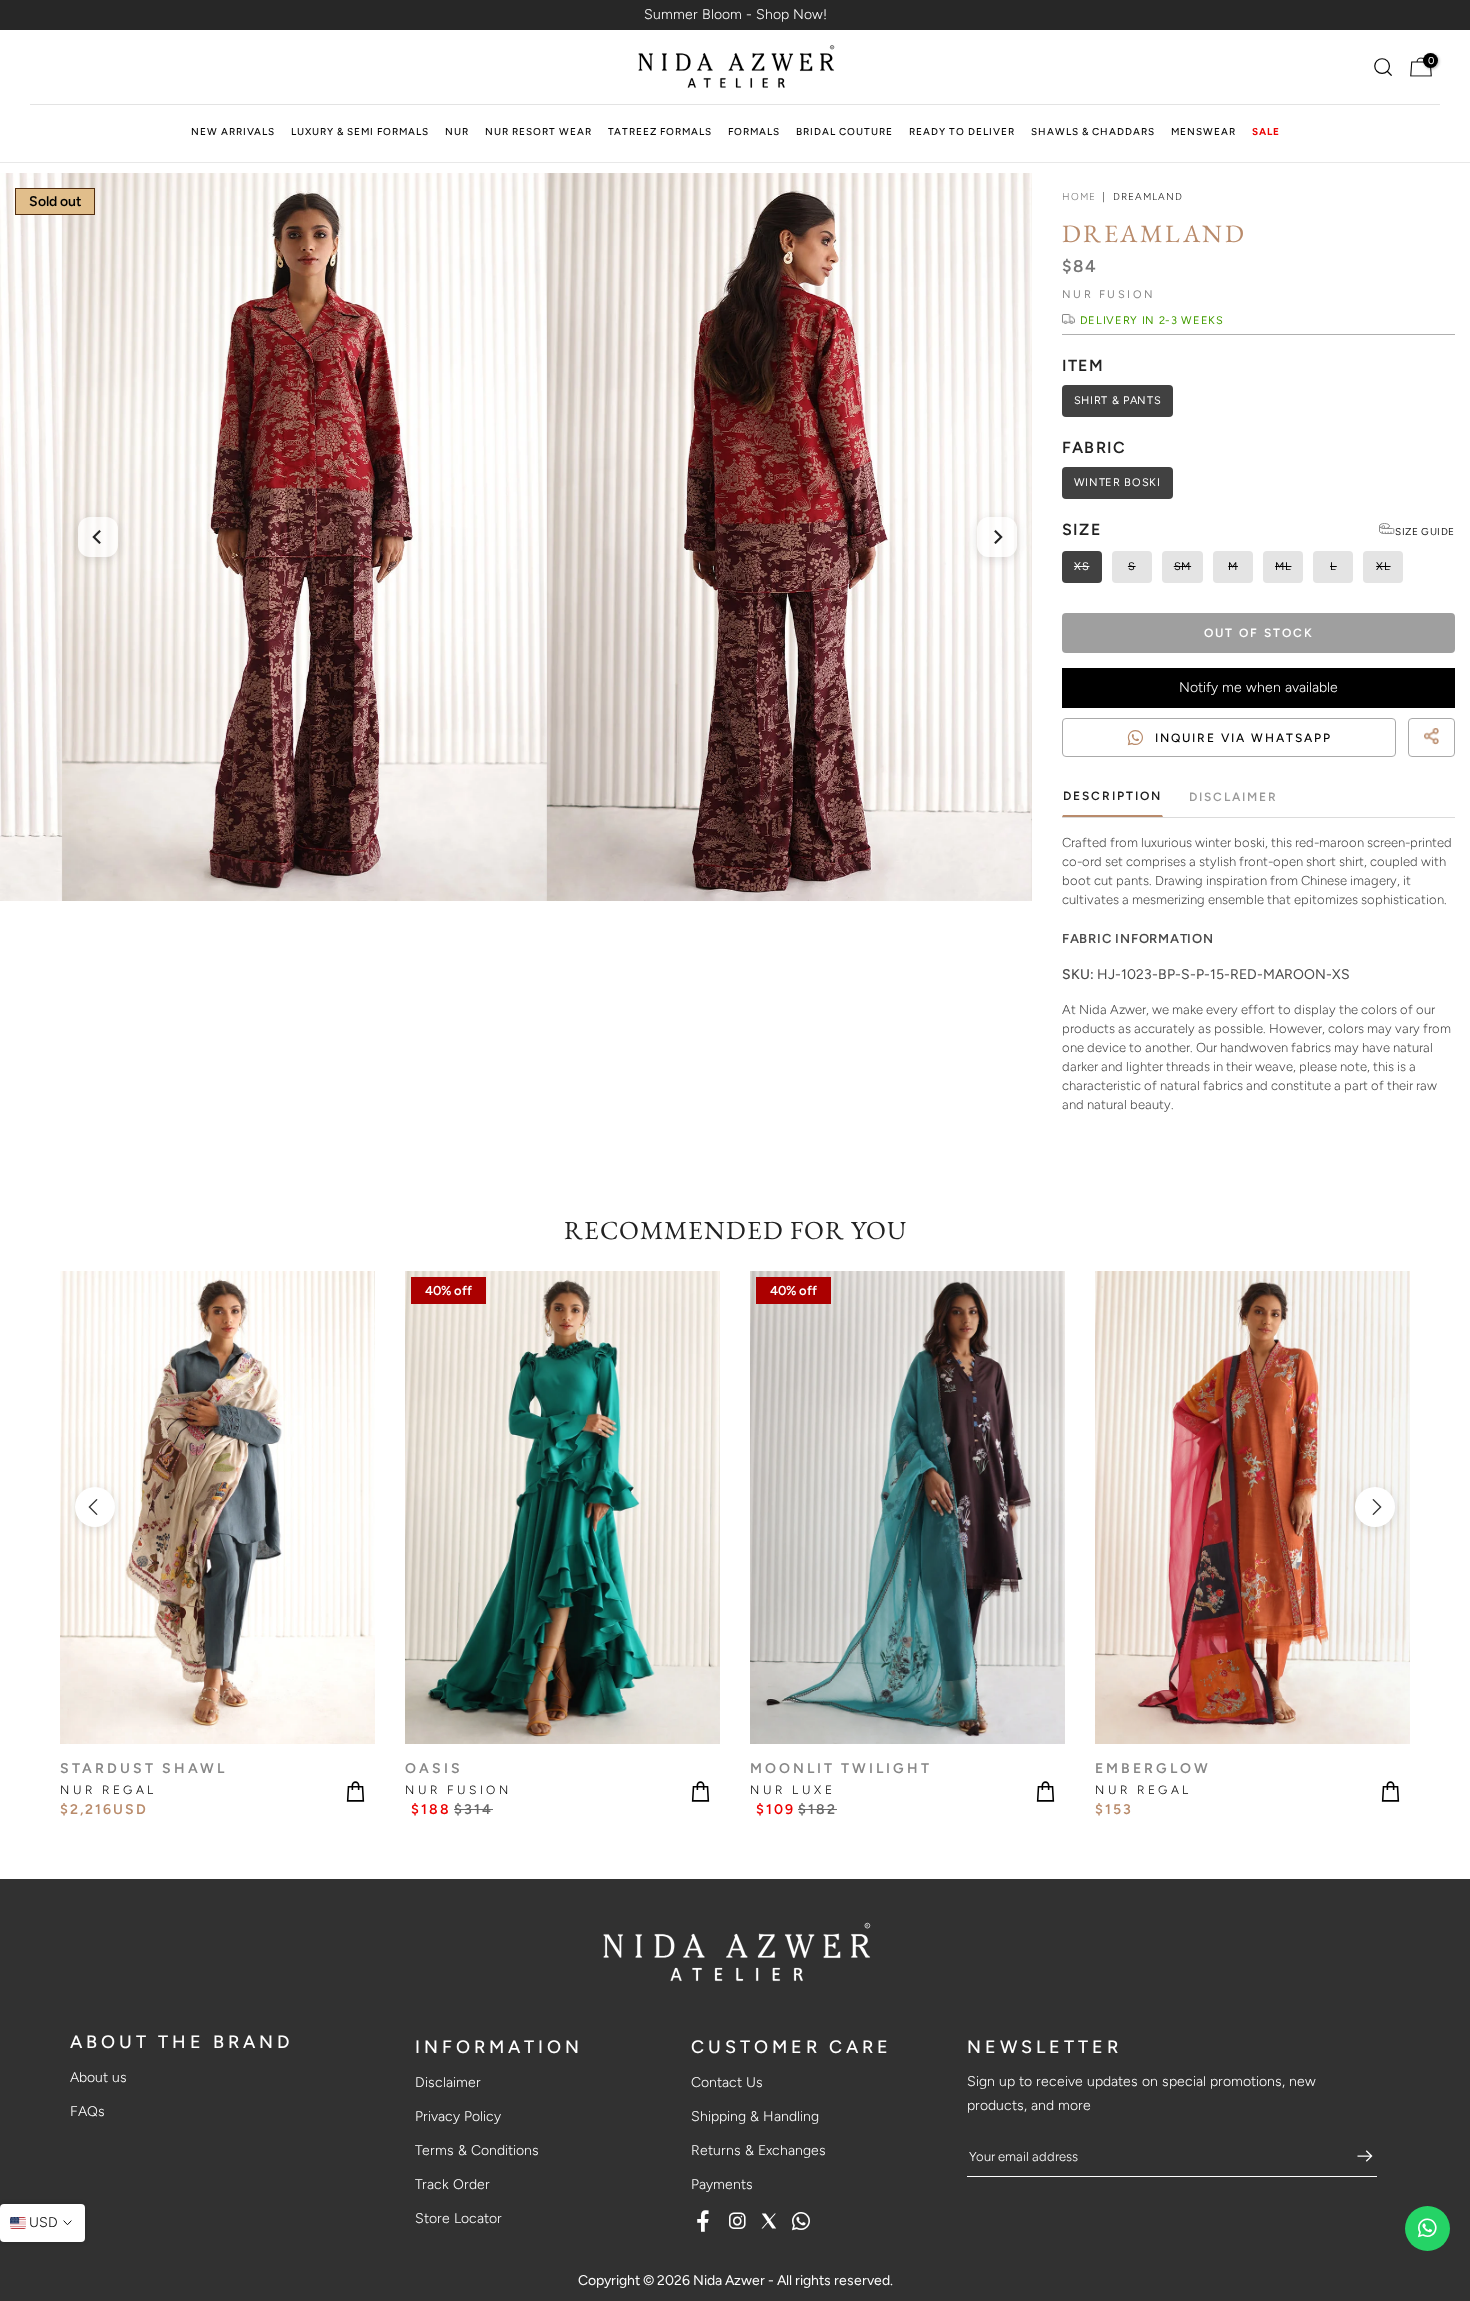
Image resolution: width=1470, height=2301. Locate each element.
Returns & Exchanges (758, 2150)
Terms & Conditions (477, 2150)
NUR (457, 131)
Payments (722, 2184)
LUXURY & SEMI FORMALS (360, 131)
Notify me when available (1258, 687)
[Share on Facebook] (1410, 761)
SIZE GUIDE (1425, 531)
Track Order (452, 2184)
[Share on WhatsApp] (1446, 761)
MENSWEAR (1203, 131)
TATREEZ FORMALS (660, 131)
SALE (1266, 131)
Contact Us (727, 2082)
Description (1112, 796)
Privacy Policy (458, 2116)
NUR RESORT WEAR (538, 131)
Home (1079, 197)
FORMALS (754, 131)
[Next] (997, 537)
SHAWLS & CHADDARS (1093, 131)
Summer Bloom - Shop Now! (735, 14)
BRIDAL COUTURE (844, 131)
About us (98, 2077)
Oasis (434, 1767)
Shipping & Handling (755, 2116)
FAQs (87, 2111)
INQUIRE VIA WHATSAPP (1243, 738)
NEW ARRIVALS (233, 131)
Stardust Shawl (143, 1767)
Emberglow (1153, 1767)
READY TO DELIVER (962, 131)
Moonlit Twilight (841, 1767)
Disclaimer (1233, 797)
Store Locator (458, 2218)
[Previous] (98, 537)
